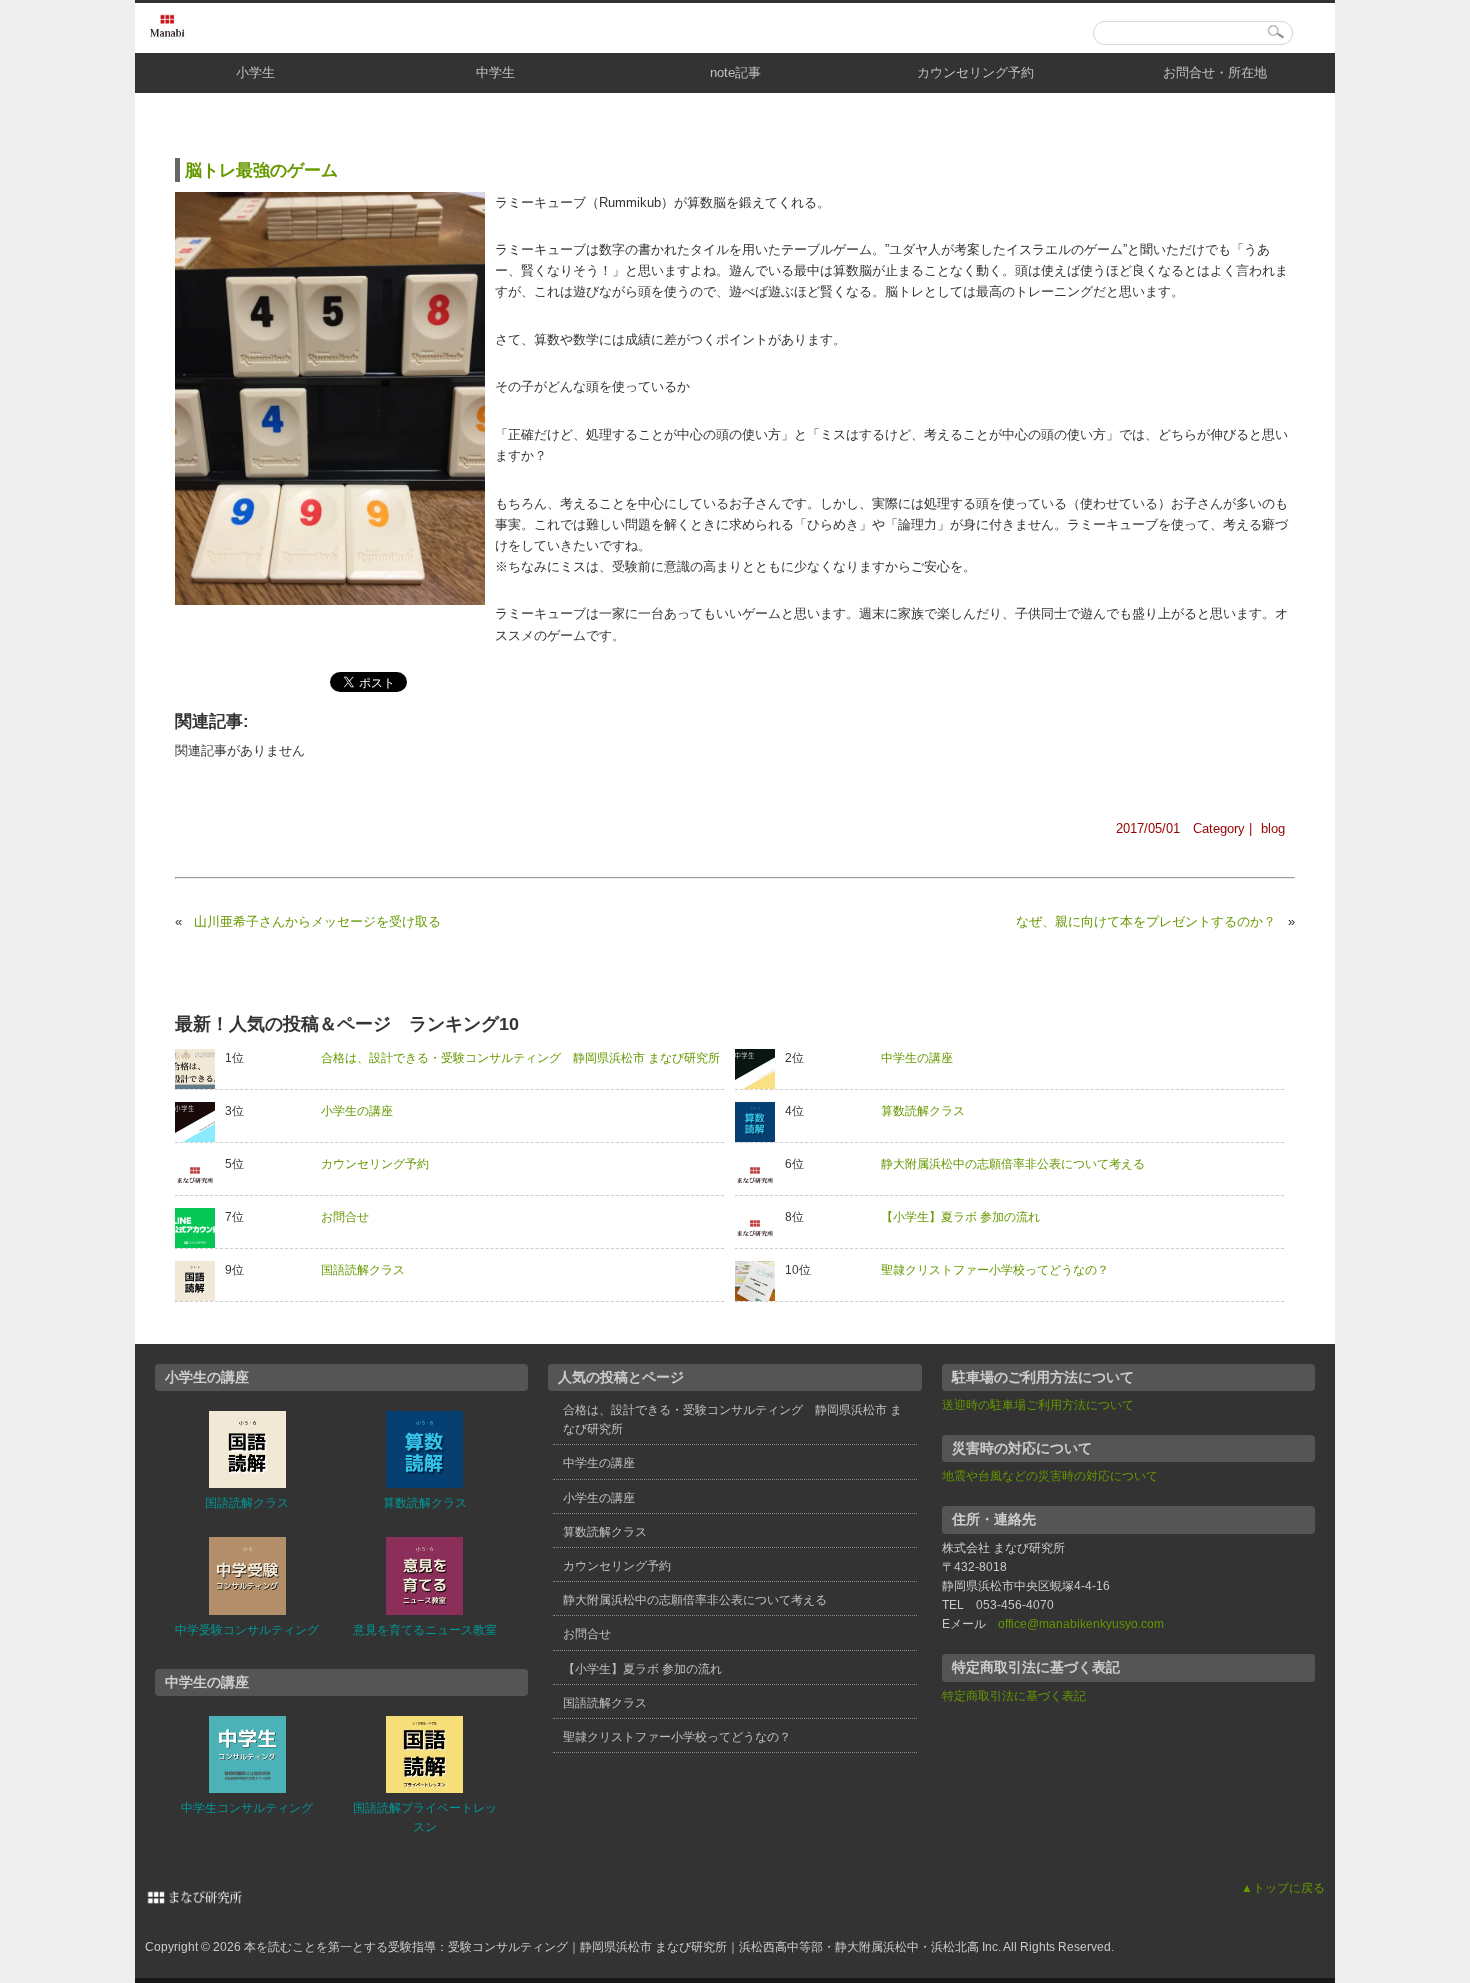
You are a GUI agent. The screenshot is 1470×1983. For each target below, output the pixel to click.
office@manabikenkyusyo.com (1081, 1624)
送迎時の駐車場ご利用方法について (1038, 1405)
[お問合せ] (200, 1228)
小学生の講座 (357, 1111)
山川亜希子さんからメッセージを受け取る (317, 921)
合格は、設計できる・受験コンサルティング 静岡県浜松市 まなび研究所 (520, 1058)
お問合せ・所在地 (1215, 72)
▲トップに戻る (1283, 1888)
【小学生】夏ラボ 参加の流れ (960, 1217)
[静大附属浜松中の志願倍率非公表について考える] (760, 1175)
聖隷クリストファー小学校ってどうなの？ (995, 1270)
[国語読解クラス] (200, 1281)
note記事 (735, 72)
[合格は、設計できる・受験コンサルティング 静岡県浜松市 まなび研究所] (200, 1069)
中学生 (495, 72)
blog (1273, 828)
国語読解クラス (363, 1270)
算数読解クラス (923, 1111)
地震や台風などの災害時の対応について (1050, 1476)
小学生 (255, 72)
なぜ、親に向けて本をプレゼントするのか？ (1146, 921)
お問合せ (345, 1217)
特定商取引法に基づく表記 (1014, 1696)
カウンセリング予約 (975, 72)
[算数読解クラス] (760, 1122)
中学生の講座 (917, 1058)
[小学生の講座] (200, 1122)
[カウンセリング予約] (200, 1175)
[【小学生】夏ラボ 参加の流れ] (760, 1228)
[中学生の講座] (760, 1069)
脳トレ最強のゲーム (261, 170)
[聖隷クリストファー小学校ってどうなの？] (760, 1281)
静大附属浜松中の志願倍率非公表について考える (1013, 1164)
